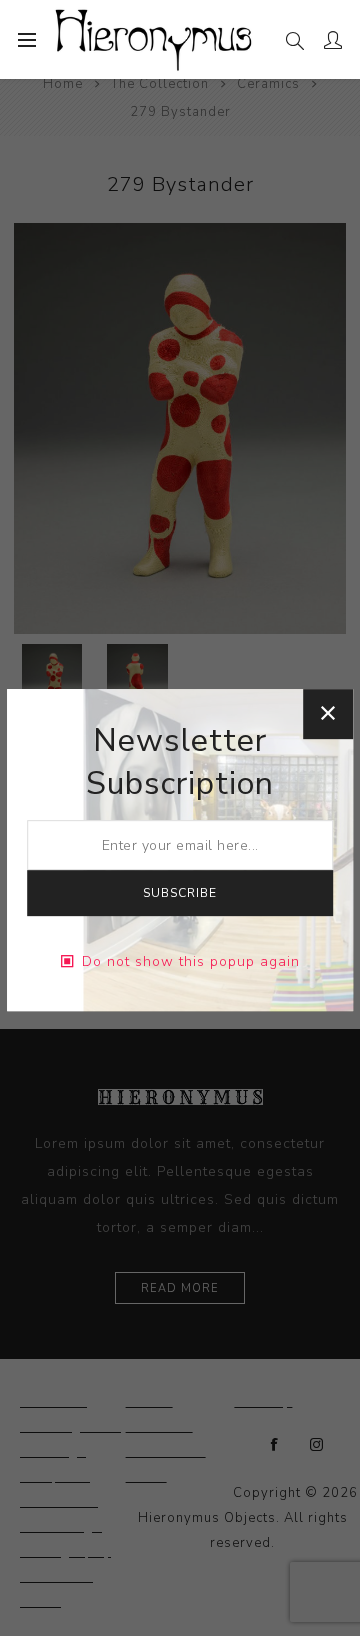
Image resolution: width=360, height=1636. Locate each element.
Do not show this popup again (191, 961)
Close (328, 714)
